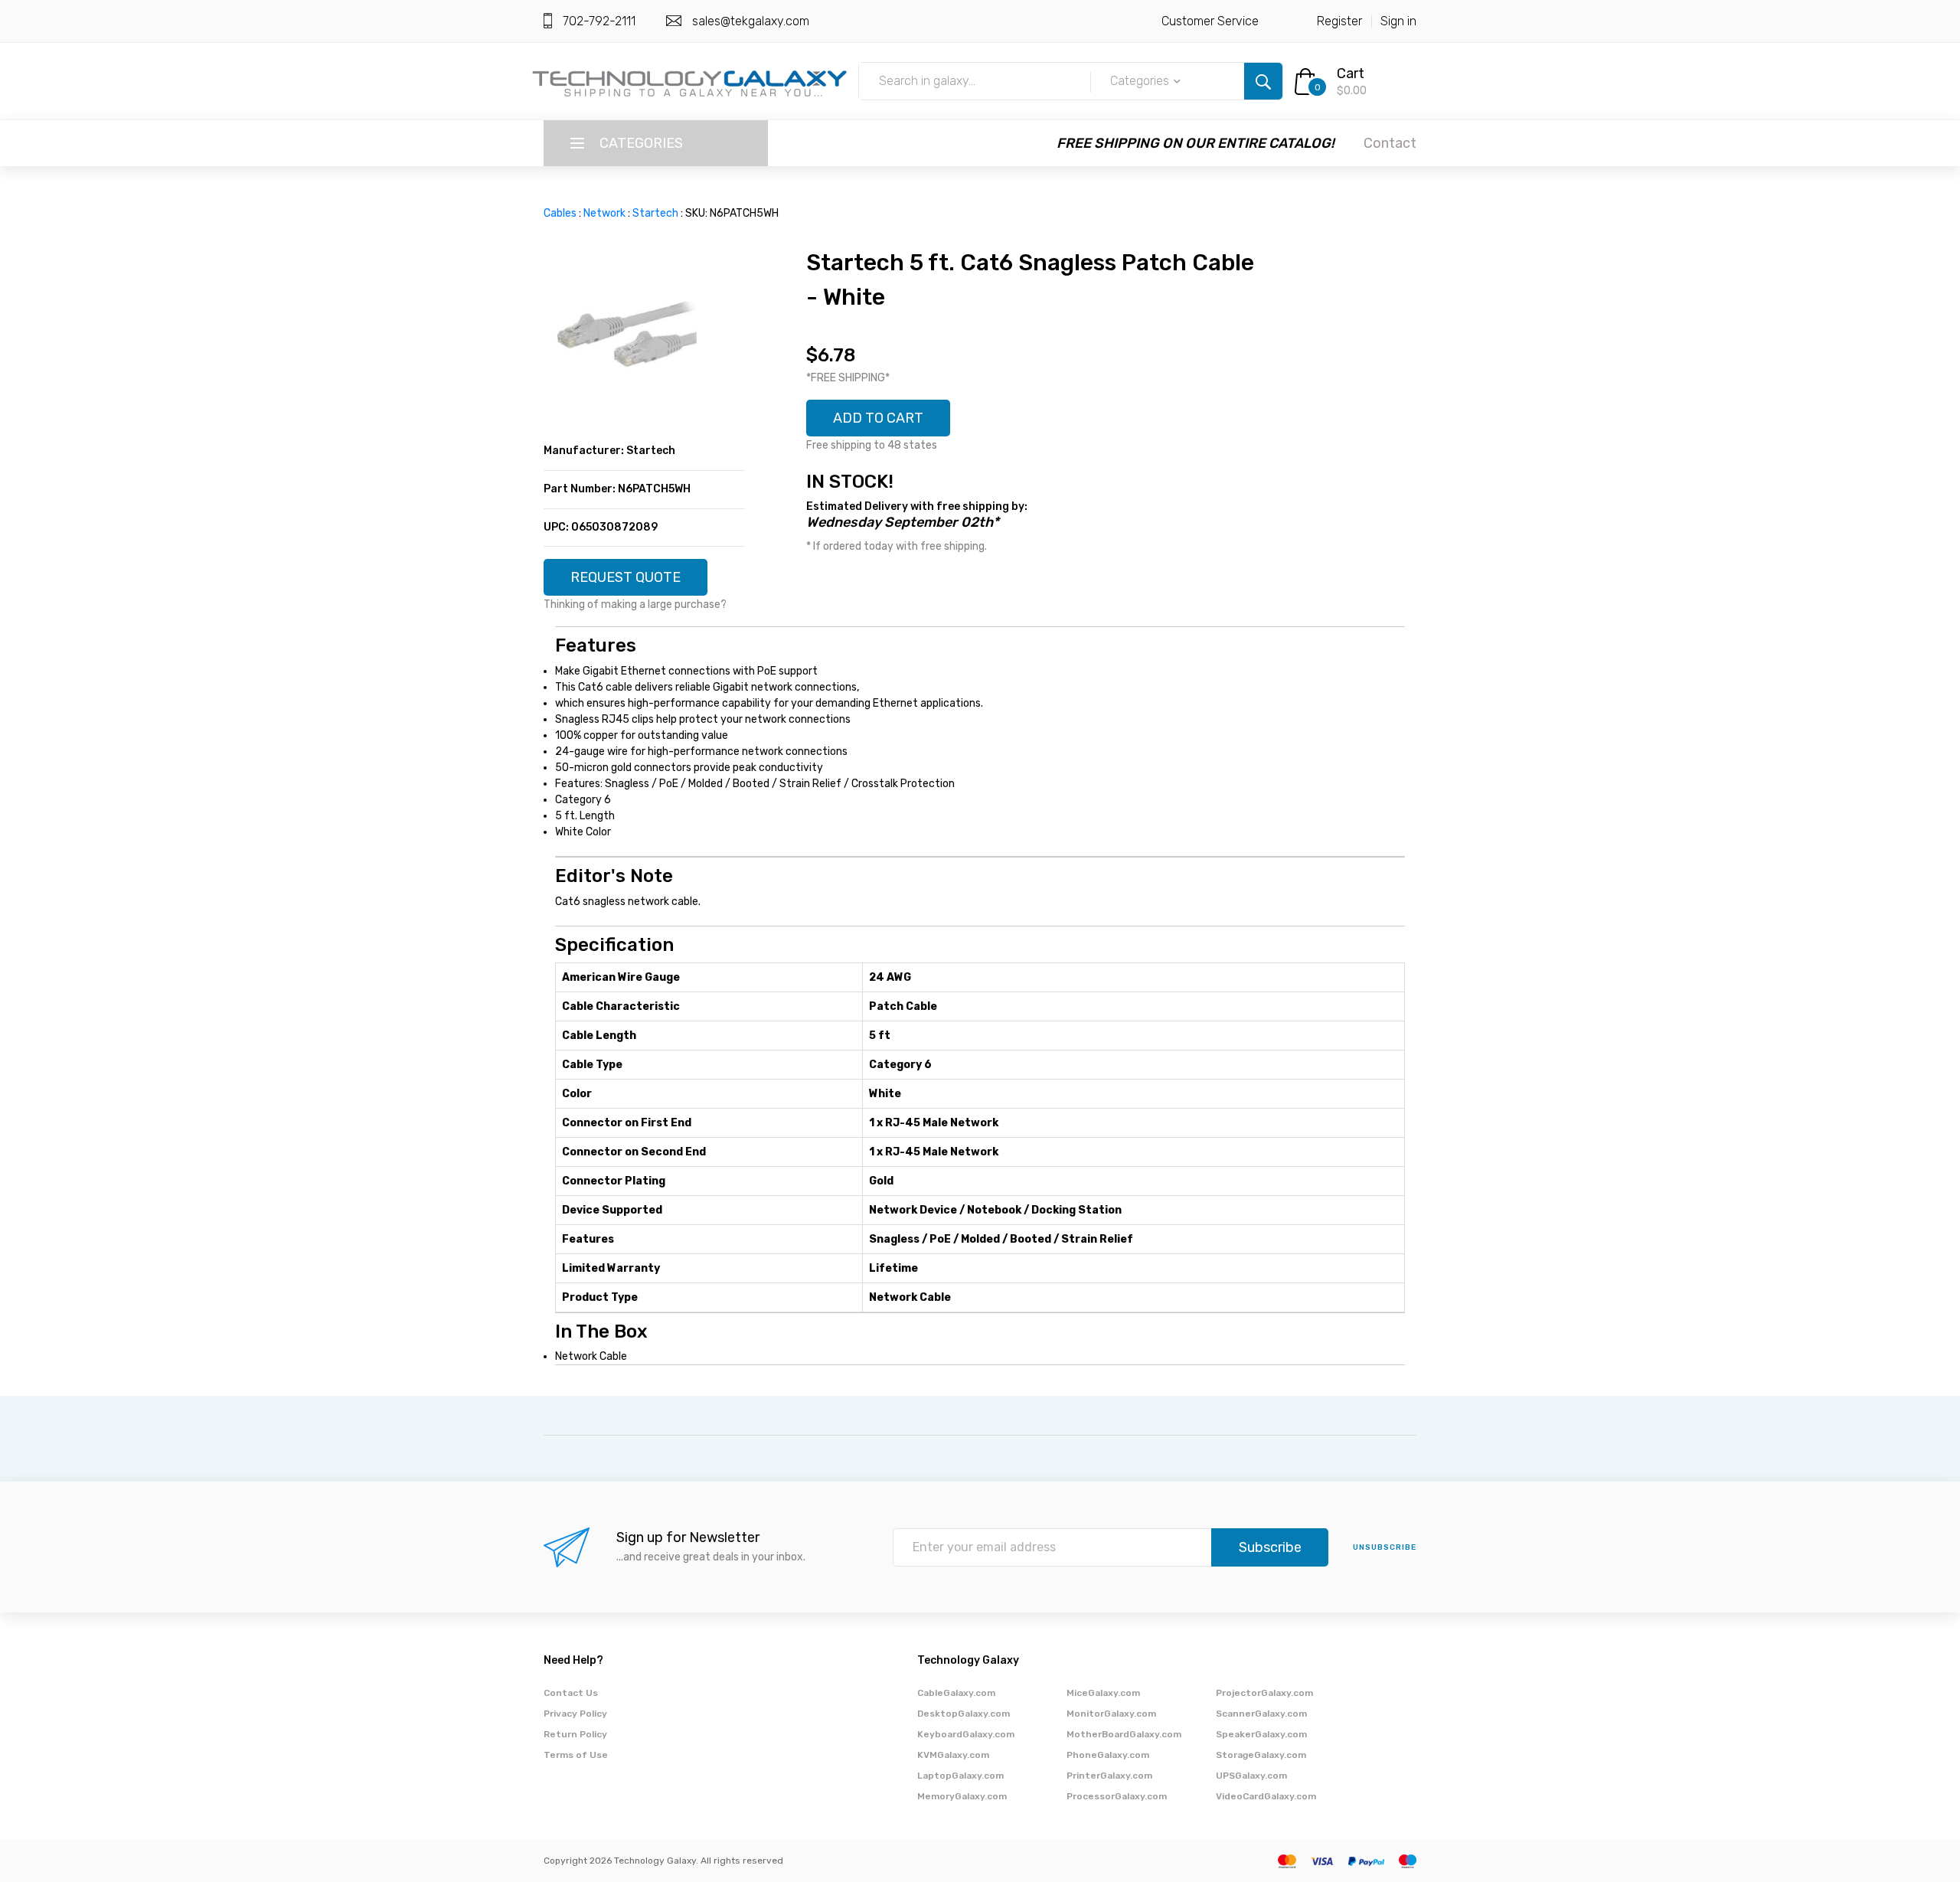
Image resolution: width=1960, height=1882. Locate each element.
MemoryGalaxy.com (962, 1796)
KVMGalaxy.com (953, 1755)
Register (1339, 21)
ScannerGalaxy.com (1261, 1714)
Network (604, 213)
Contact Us (571, 1693)
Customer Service (1210, 21)
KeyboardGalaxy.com (966, 1734)
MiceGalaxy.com (1103, 1693)
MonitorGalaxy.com (1111, 1714)
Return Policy (575, 1734)
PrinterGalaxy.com (1109, 1776)
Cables (560, 213)
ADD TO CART (878, 418)
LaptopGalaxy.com (960, 1776)
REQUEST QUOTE (626, 577)
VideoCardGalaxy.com (1266, 1796)
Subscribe (1270, 1547)
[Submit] (1263, 81)
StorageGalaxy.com (1261, 1755)
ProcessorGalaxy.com (1117, 1796)
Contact (1390, 143)
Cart (1351, 74)
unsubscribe (1385, 1547)
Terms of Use (576, 1755)
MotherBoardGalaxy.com (1124, 1734)
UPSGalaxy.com (1251, 1776)
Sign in (1398, 21)
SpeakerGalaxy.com (1261, 1734)
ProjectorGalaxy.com (1264, 1693)
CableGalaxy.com (956, 1693)
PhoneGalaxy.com (1108, 1755)
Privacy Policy (575, 1714)
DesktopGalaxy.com (964, 1714)
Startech (655, 213)
